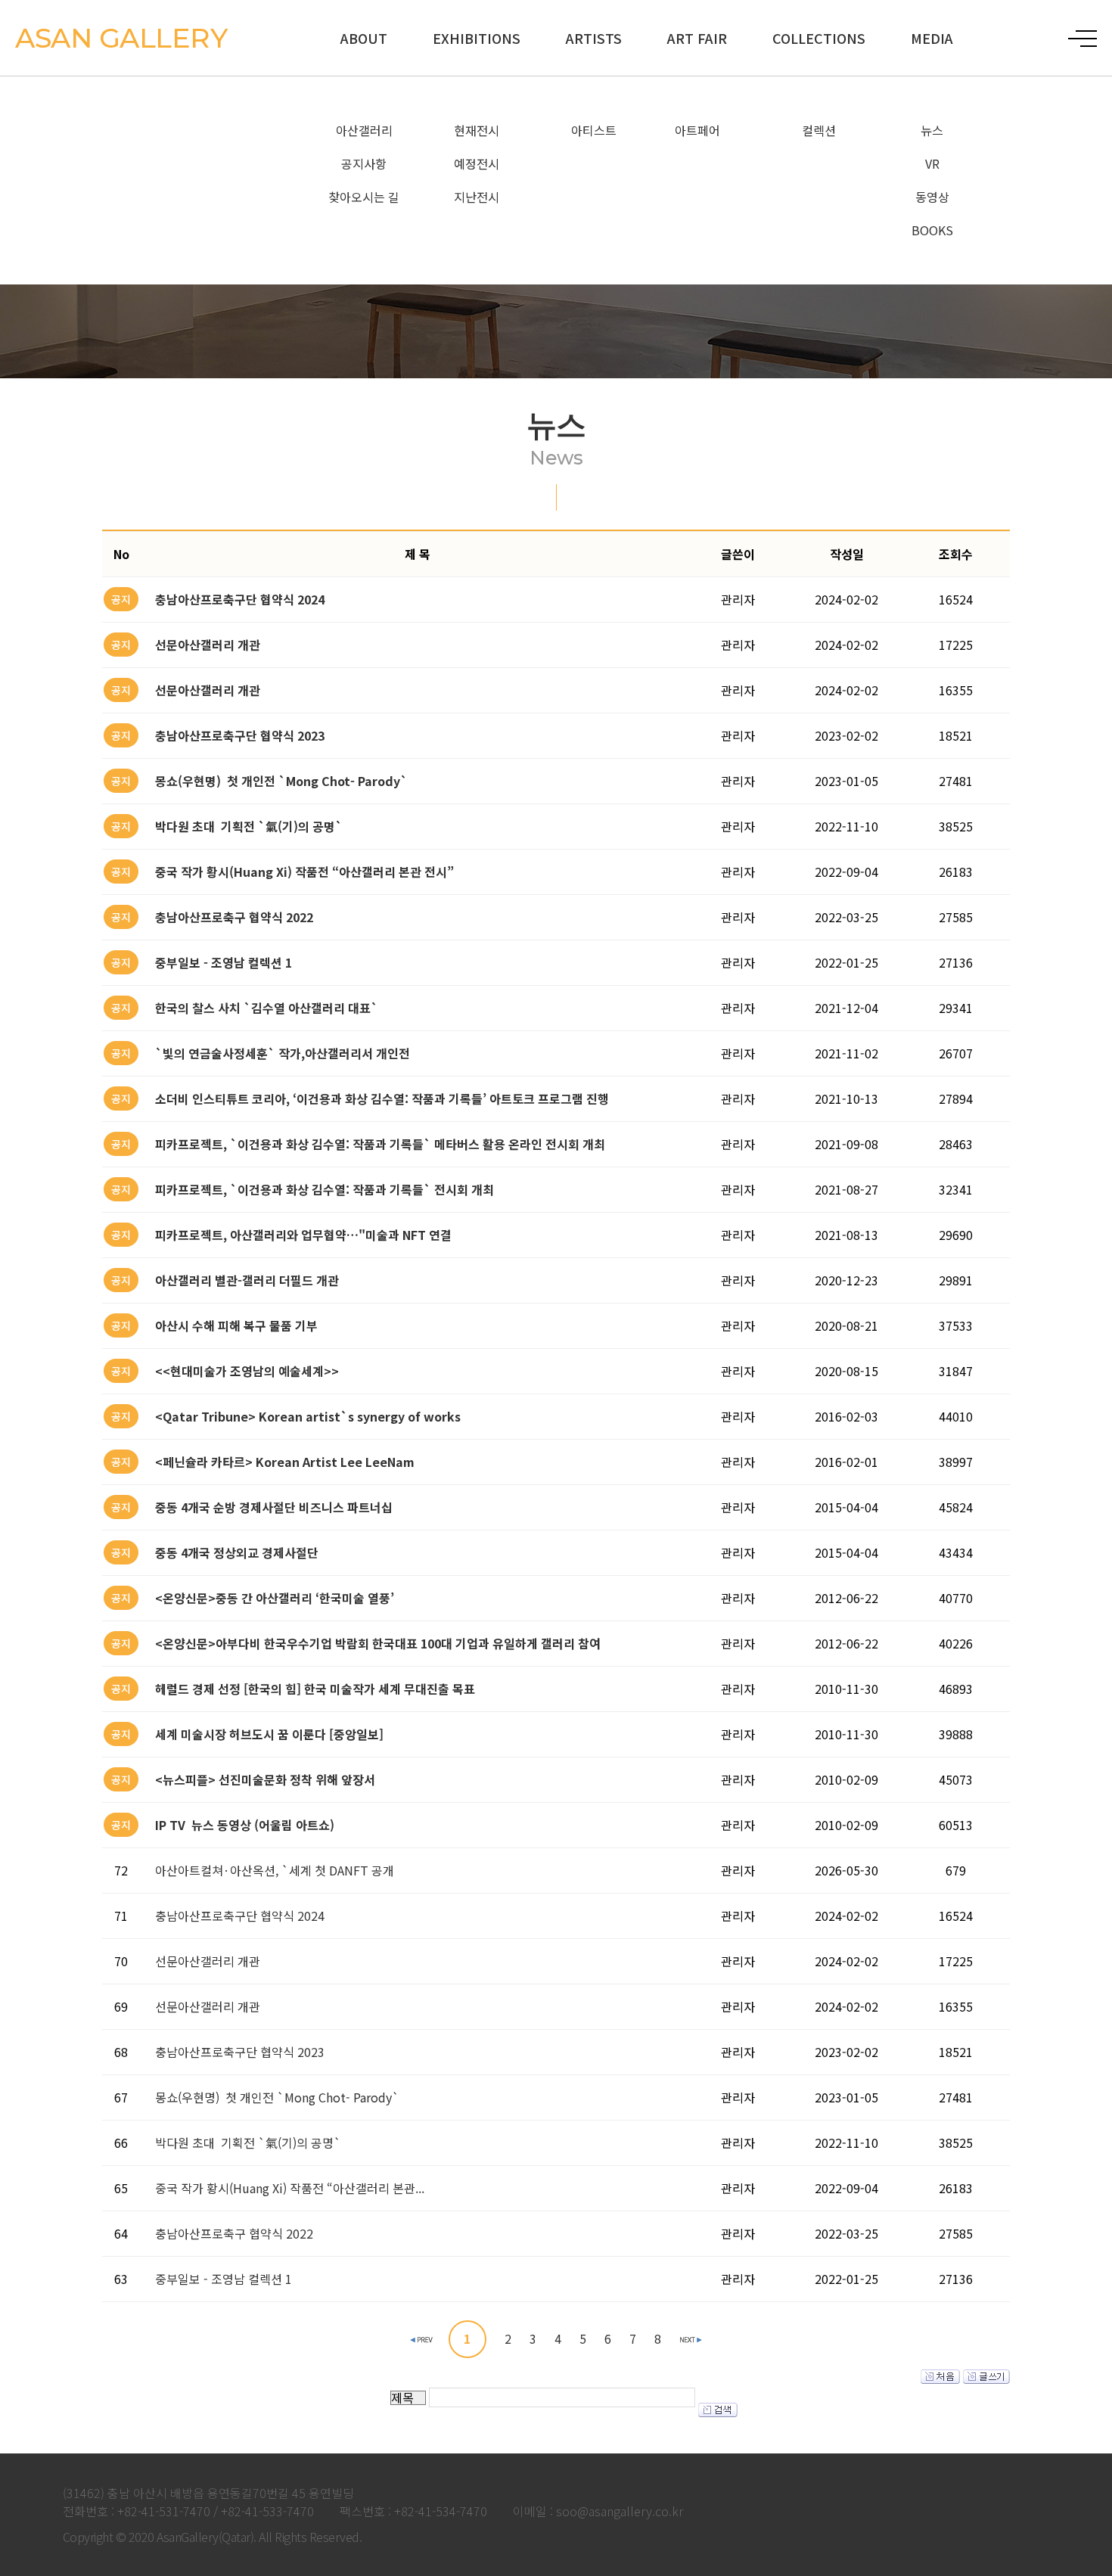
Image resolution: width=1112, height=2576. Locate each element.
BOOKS (932, 230)
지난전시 (477, 197)
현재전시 (477, 130)
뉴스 (932, 130)
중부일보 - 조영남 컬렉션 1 (224, 2279)
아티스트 (594, 130)
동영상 (932, 197)
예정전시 (477, 163)
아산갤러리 (364, 130)
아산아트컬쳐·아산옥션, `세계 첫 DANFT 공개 (275, 1870)
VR (932, 163)
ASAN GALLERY (121, 38)
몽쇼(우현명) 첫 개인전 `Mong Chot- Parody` (277, 2097)
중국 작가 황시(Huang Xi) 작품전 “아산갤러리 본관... (290, 2188)
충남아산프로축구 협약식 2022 (234, 2233)
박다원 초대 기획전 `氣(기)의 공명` (248, 2143)
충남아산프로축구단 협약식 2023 (240, 2052)
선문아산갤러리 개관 (208, 1961)
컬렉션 (819, 130)
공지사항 (364, 163)
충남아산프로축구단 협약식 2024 (240, 1916)
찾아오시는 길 (364, 197)
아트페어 (697, 130)
